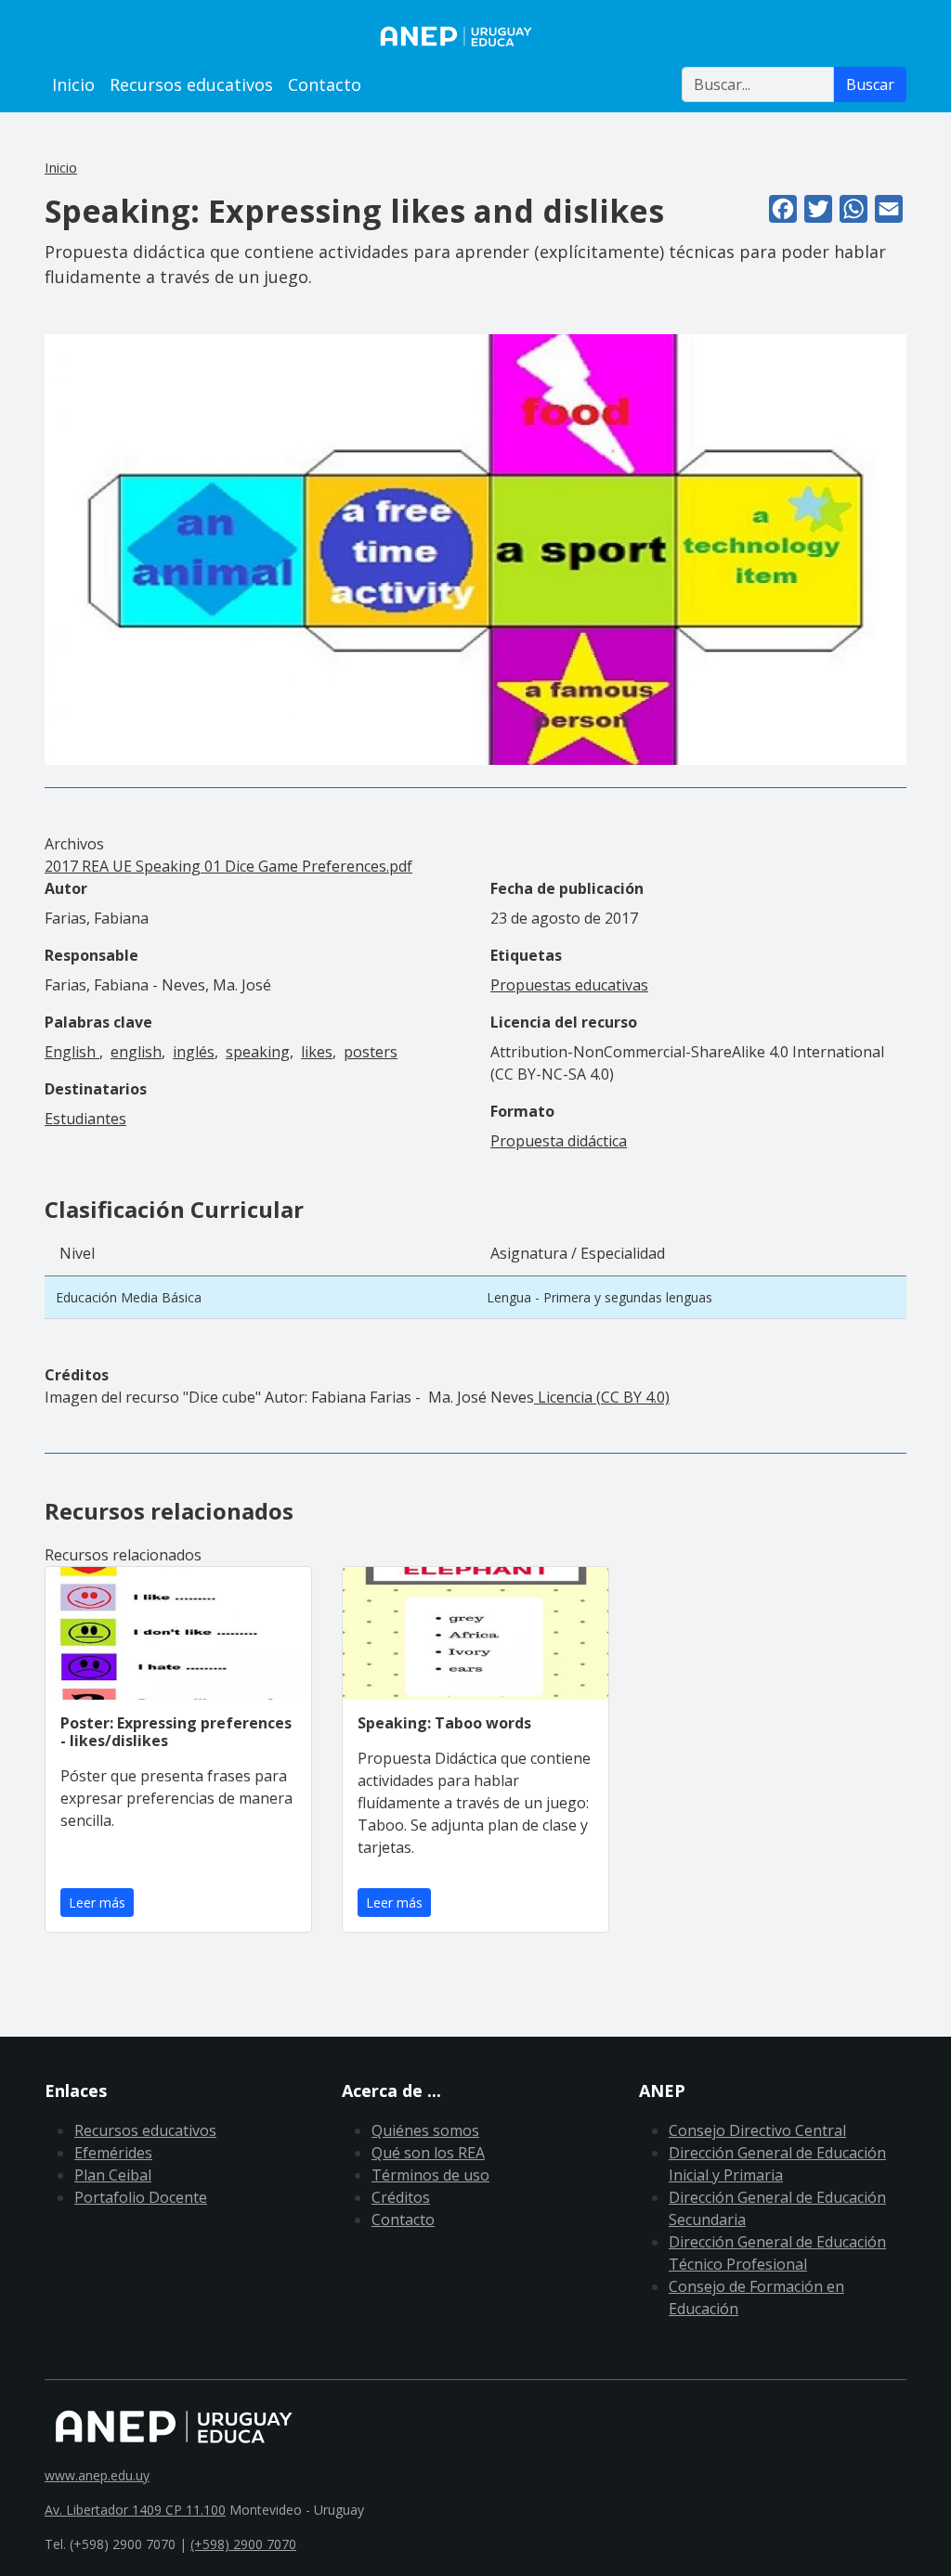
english (136, 1052)
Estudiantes (85, 1119)
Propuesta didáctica (559, 1141)
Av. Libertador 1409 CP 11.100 (135, 2510)
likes (317, 1052)
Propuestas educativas (569, 985)
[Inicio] (475, 36)
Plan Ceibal (113, 2175)
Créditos (401, 2197)
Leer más (97, 1903)
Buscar (870, 84)
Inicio (73, 84)
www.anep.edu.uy (97, 2475)
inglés (194, 1052)
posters (371, 1052)
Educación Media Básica (129, 1297)
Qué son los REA (428, 2153)
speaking (258, 1052)
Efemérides (113, 2153)
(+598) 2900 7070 (243, 2544)
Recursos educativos (191, 84)
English (72, 1052)
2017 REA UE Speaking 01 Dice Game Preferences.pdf (228, 866)
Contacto (325, 84)
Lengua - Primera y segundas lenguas (599, 1297)
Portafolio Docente (141, 2197)
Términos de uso (430, 2175)
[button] (475, 548)
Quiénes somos (425, 2130)
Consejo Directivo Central (757, 2130)
